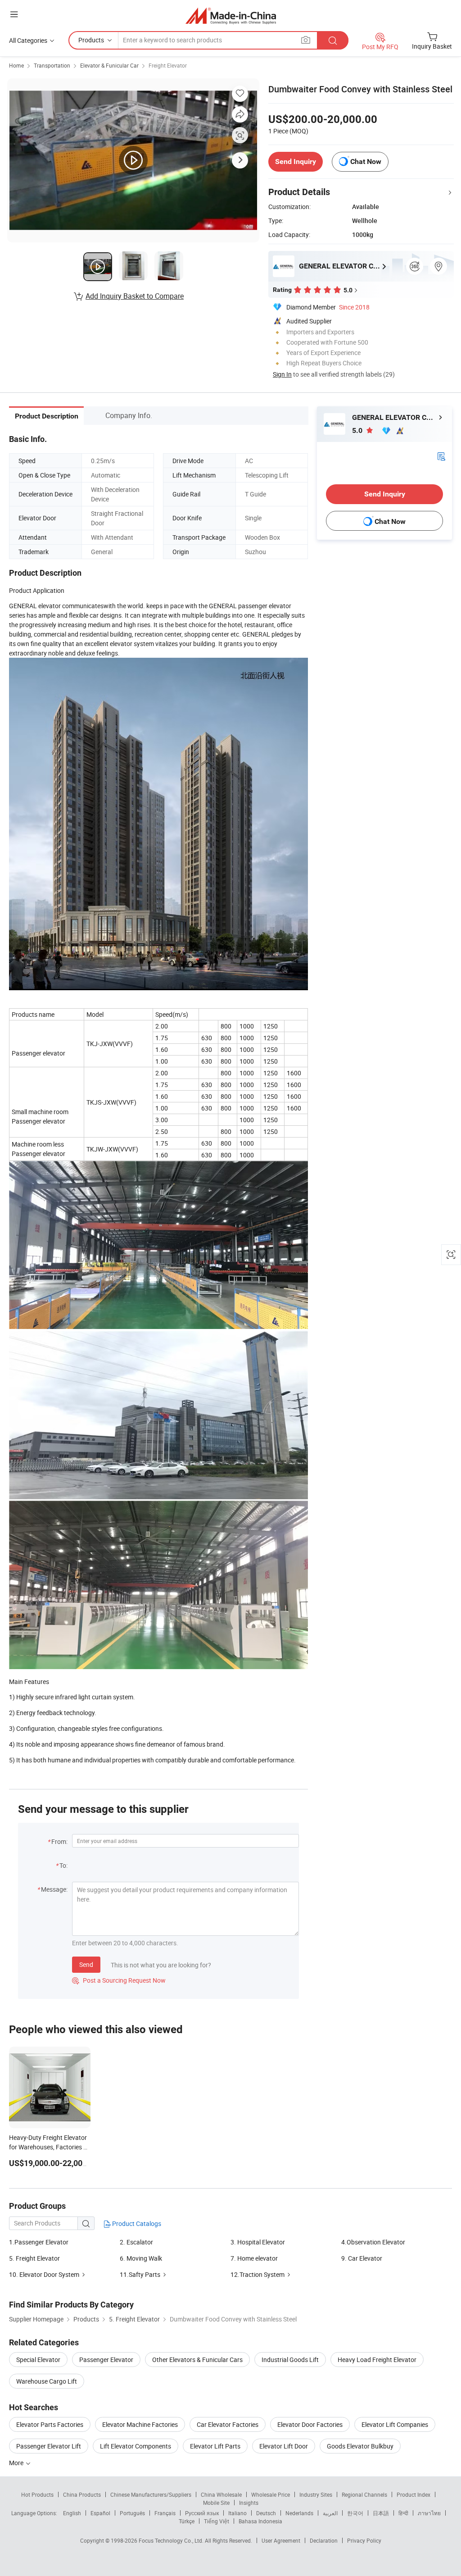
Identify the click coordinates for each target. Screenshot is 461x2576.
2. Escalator (136, 2242)
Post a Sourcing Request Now (119, 1980)
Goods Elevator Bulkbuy (360, 2446)
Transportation (52, 65)
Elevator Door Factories (310, 2424)
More (17, 2463)
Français (165, 2513)
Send (86, 1964)
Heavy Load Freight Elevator (377, 2360)
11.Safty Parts (140, 2274)
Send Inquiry (296, 162)
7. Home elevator (254, 2258)
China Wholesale (221, 2494)
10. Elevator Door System (44, 2274)
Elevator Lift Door (284, 2446)
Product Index (414, 2494)
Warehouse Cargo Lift (47, 2381)
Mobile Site (216, 2503)
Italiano (237, 2513)
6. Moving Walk (141, 2258)
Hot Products (37, 2494)
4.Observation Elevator (373, 2242)
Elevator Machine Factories (140, 2424)
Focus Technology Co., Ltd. (172, 2540)
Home (16, 65)
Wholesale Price (271, 2494)
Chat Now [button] (366, 162)
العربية (330, 2513)
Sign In (282, 374)
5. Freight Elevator (34, 2258)
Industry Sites (316, 2494)
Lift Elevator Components (136, 2446)
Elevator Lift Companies (395, 2424)
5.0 (358, 430)
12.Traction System (258, 2274)
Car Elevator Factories (228, 2424)
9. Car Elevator (362, 2258)
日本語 (381, 2513)
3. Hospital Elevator (258, 2242)
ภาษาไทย (429, 2513)
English (72, 2513)
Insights (249, 2503)
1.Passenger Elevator (39, 2242)
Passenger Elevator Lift (49, 2446)
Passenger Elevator (106, 2360)
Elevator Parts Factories (50, 2424)
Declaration (324, 2540)
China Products (82, 2494)
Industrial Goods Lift (290, 2360)
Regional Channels (364, 2494)
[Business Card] (441, 456)
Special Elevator (38, 2360)
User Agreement (281, 2540)
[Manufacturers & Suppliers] (231, 16)
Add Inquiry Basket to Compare (135, 296)
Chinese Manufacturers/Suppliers (151, 2494)
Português (132, 2513)
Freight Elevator (168, 65)
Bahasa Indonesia (260, 2521)
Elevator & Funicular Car (109, 65)
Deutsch (266, 2513)
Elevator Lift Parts (215, 2446)
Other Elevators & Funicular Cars (197, 2360)
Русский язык (202, 2513)
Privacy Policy (364, 2540)
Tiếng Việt (217, 2521)
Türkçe (187, 2521)
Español (100, 2513)
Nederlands (299, 2513)
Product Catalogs (136, 2223)
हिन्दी (403, 2513)
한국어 (355, 2513)
